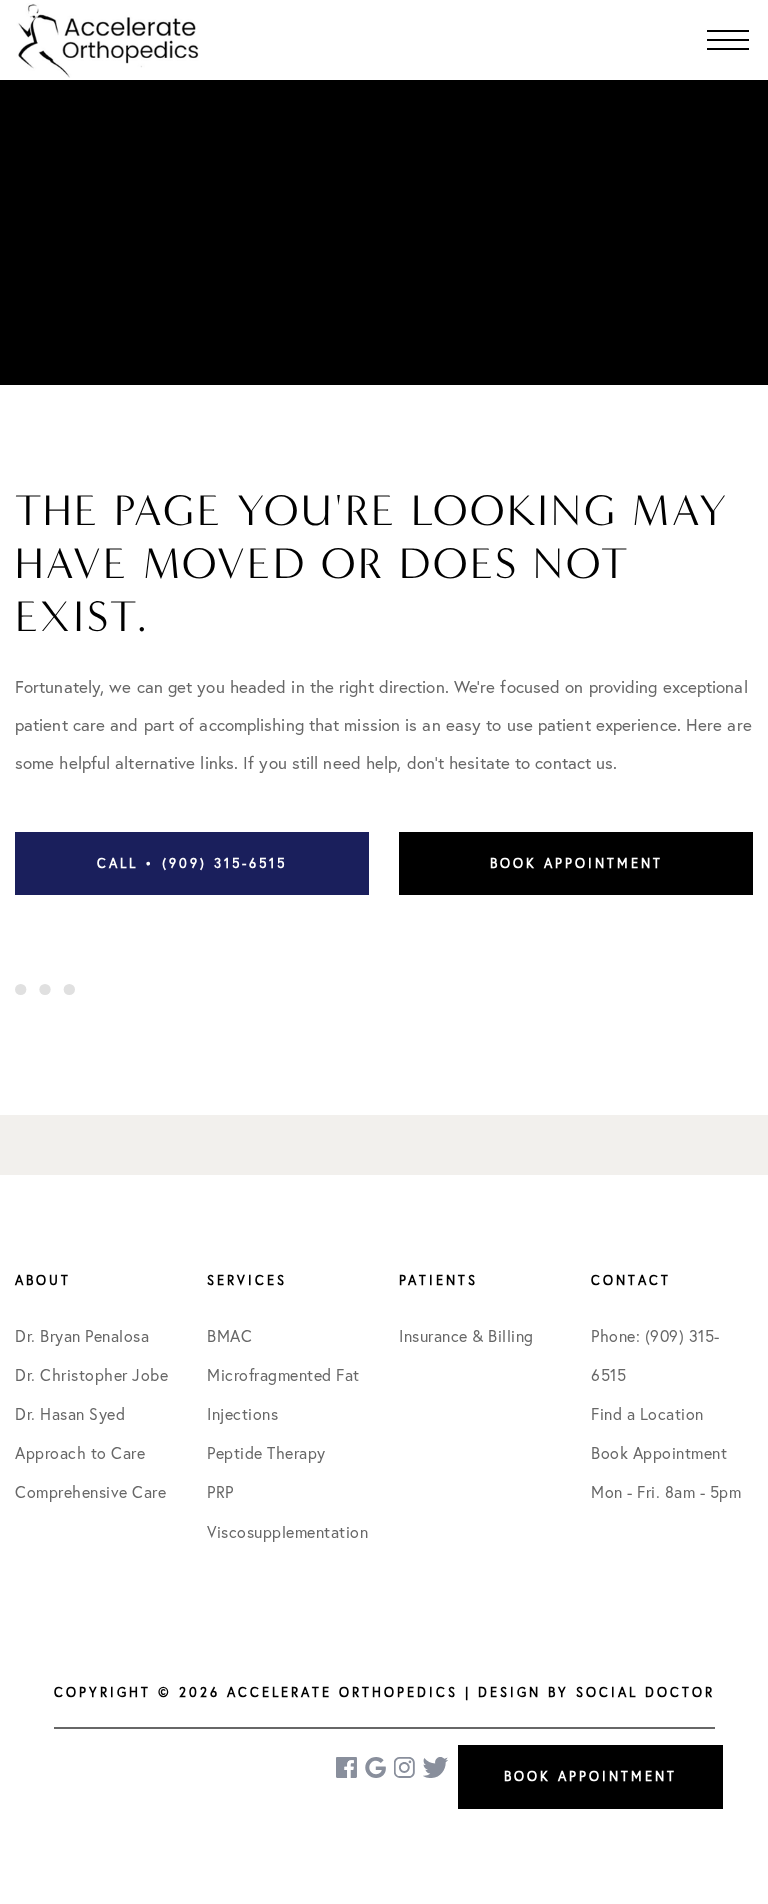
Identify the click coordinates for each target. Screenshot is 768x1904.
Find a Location (647, 1414)
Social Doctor (645, 1692)
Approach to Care (80, 1453)
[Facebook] (348, 1767)
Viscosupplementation (287, 1532)
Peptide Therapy (266, 1453)
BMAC (229, 1336)
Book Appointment (576, 863)
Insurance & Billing (466, 1336)
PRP (220, 1492)
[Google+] (377, 1767)
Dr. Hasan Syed (70, 1414)
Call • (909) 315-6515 (192, 863)
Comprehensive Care (90, 1492)
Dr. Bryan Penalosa (82, 1336)
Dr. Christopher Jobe (91, 1375)
